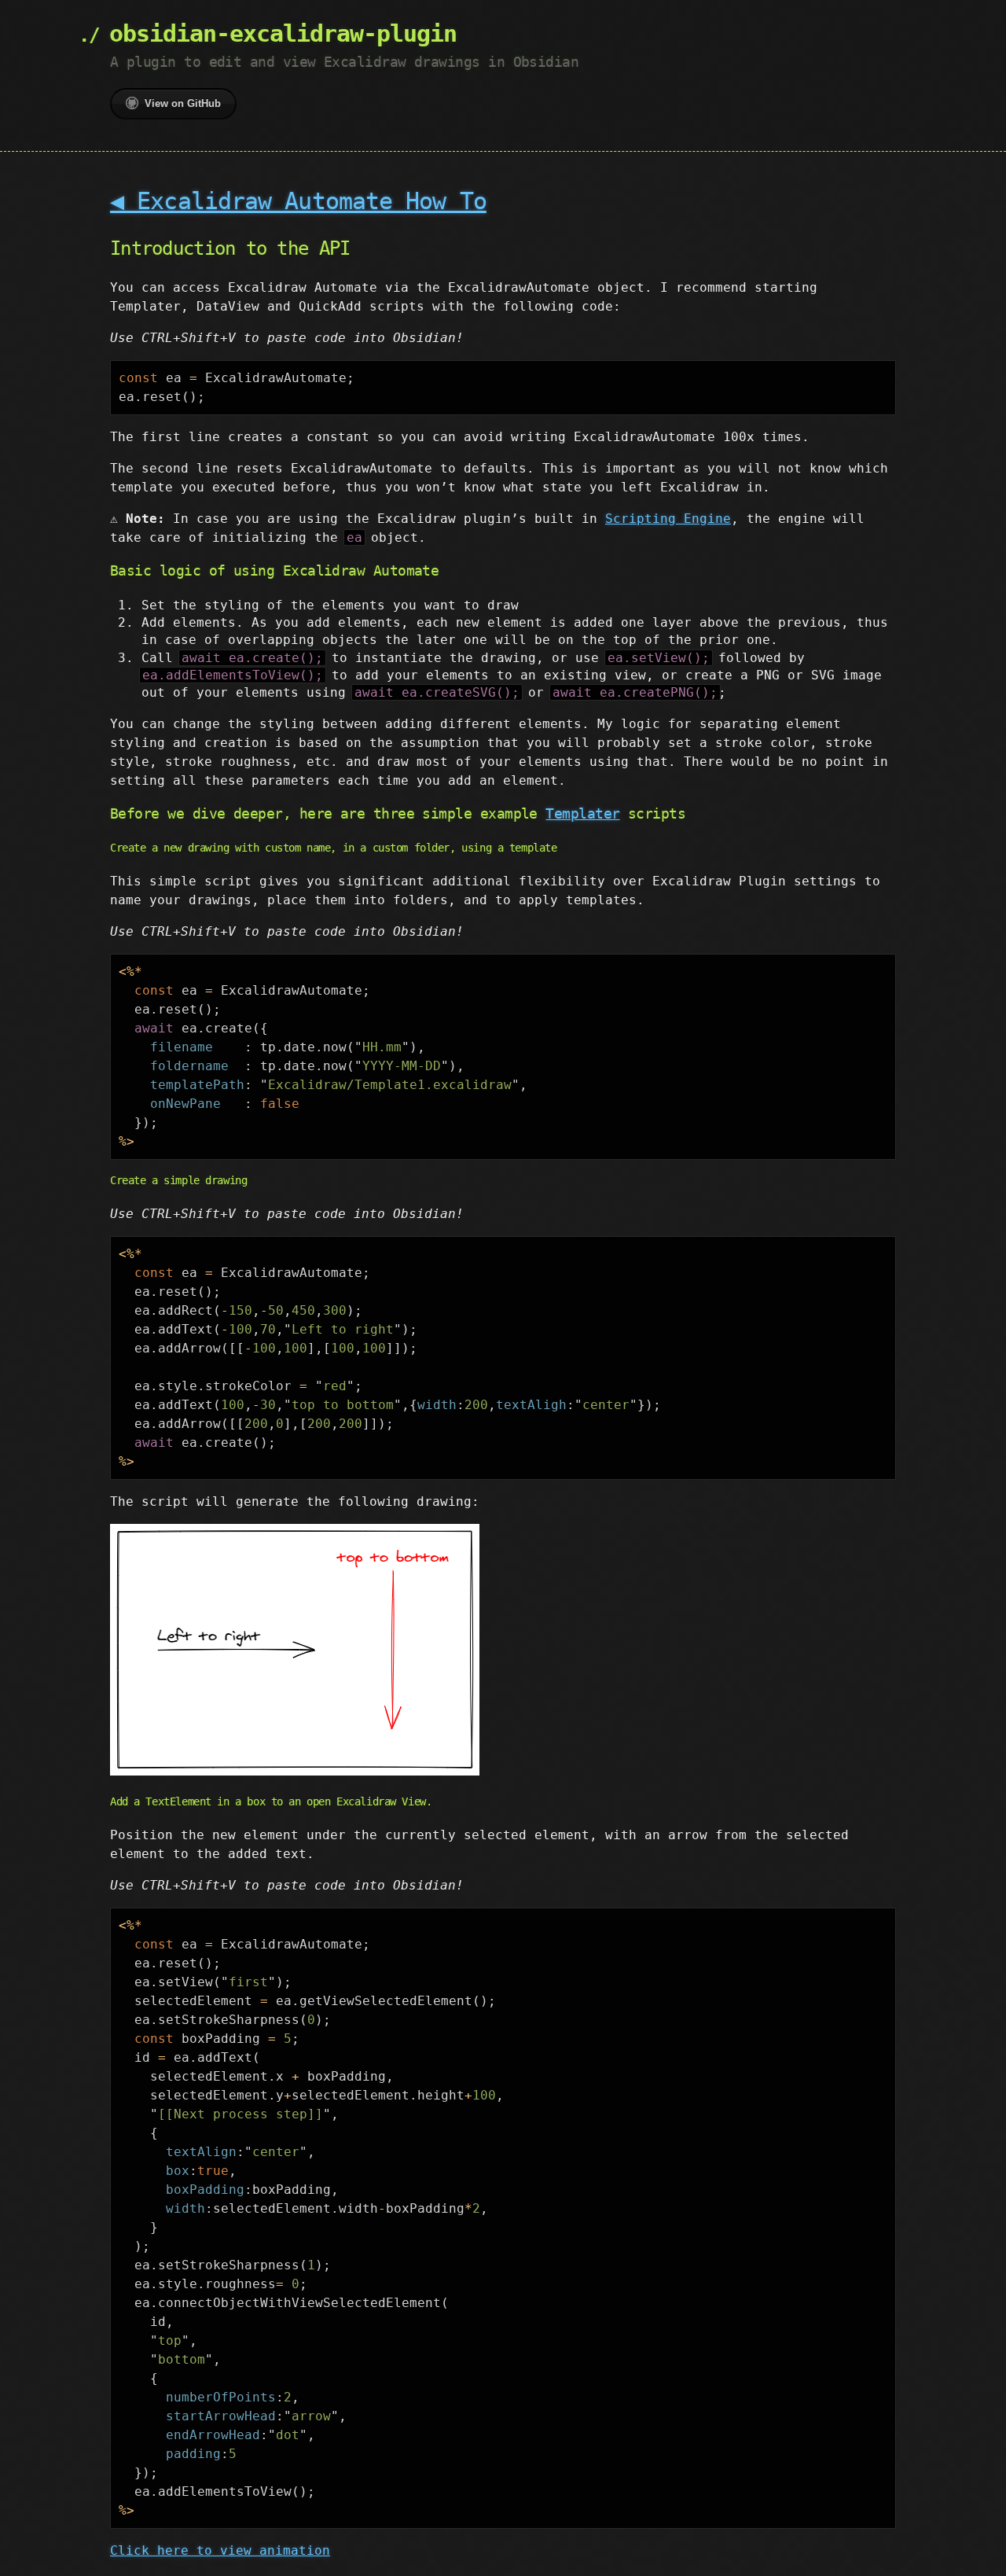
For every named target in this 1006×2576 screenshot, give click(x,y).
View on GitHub (183, 103)
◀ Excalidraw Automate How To (298, 201)
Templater (582, 813)
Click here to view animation (220, 2550)
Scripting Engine (668, 519)
